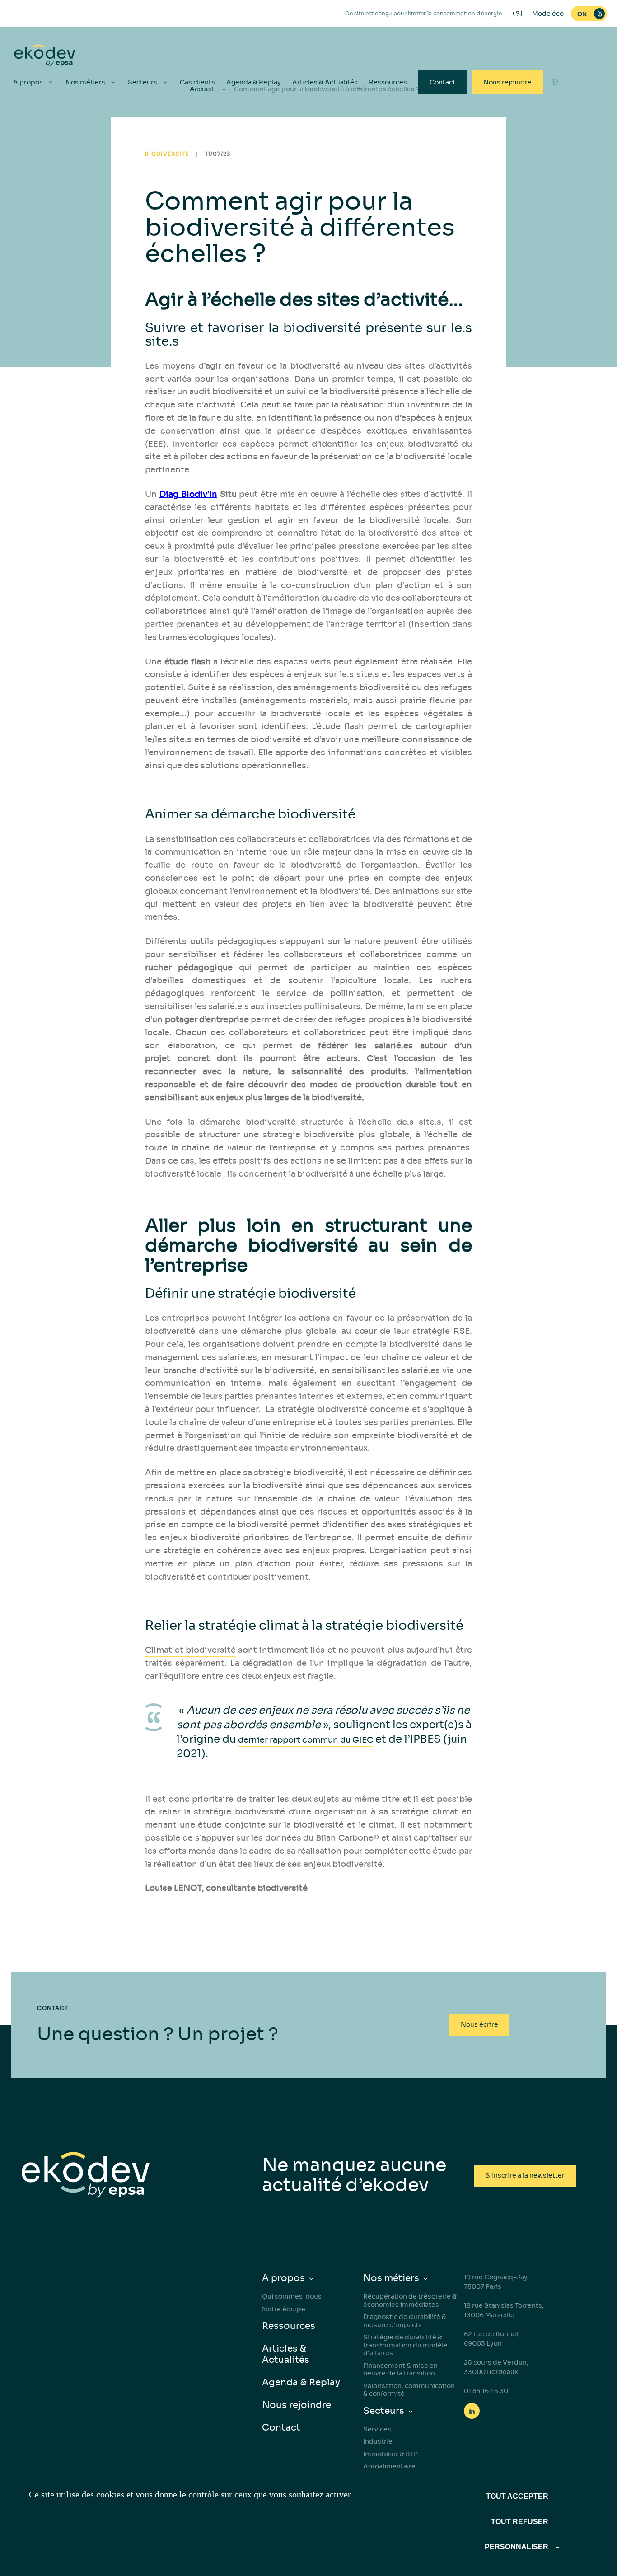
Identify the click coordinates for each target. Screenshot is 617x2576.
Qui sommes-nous (292, 2296)
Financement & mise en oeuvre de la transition (400, 2370)
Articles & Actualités (325, 82)
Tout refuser (520, 2522)
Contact (442, 82)
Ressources (388, 82)
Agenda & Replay (254, 82)
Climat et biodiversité (190, 1650)
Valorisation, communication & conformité (409, 2390)
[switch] (589, 14)
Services (377, 2429)
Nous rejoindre (507, 82)
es (555, 121)
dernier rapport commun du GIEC (306, 1740)
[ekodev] (45, 56)
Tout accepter (517, 2496)
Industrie (378, 2441)
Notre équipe (284, 2309)
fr (555, 153)
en (555, 104)
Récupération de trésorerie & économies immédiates (410, 2300)
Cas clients (197, 82)
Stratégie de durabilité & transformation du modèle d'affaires (405, 2345)
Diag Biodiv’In (188, 494)
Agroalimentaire (389, 2466)
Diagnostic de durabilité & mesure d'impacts (405, 2321)
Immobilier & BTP (390, 2454)
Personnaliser (517, 2547)
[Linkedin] (472, 2411)
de (555, 137)
